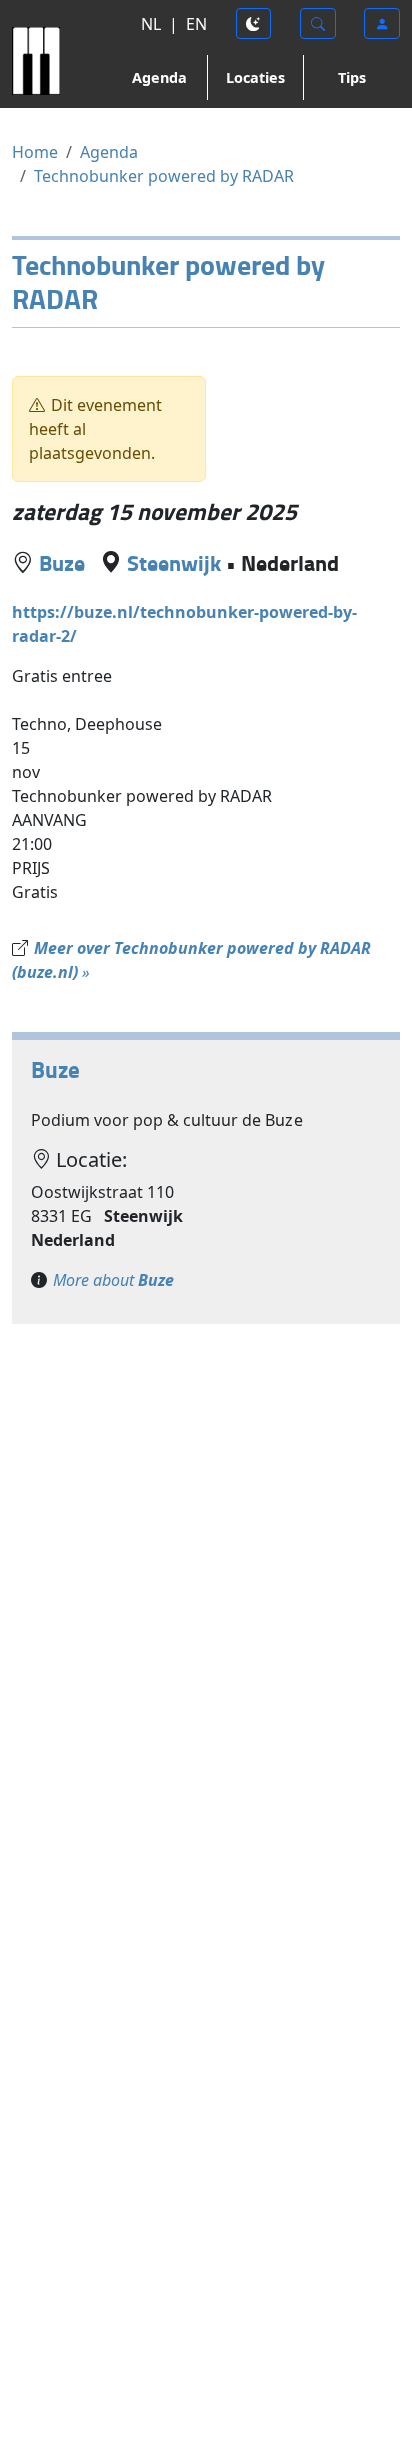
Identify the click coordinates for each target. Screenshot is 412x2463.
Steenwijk (174, 562)
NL (151, 24)
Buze (62, 562)
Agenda (159, 77)
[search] (318, 23)
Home (35, 152)
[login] (382, 23)
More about (113, 1280)
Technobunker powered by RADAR (164, 176)
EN (196, 24)
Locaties (255, 77)
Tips (352, 77)
